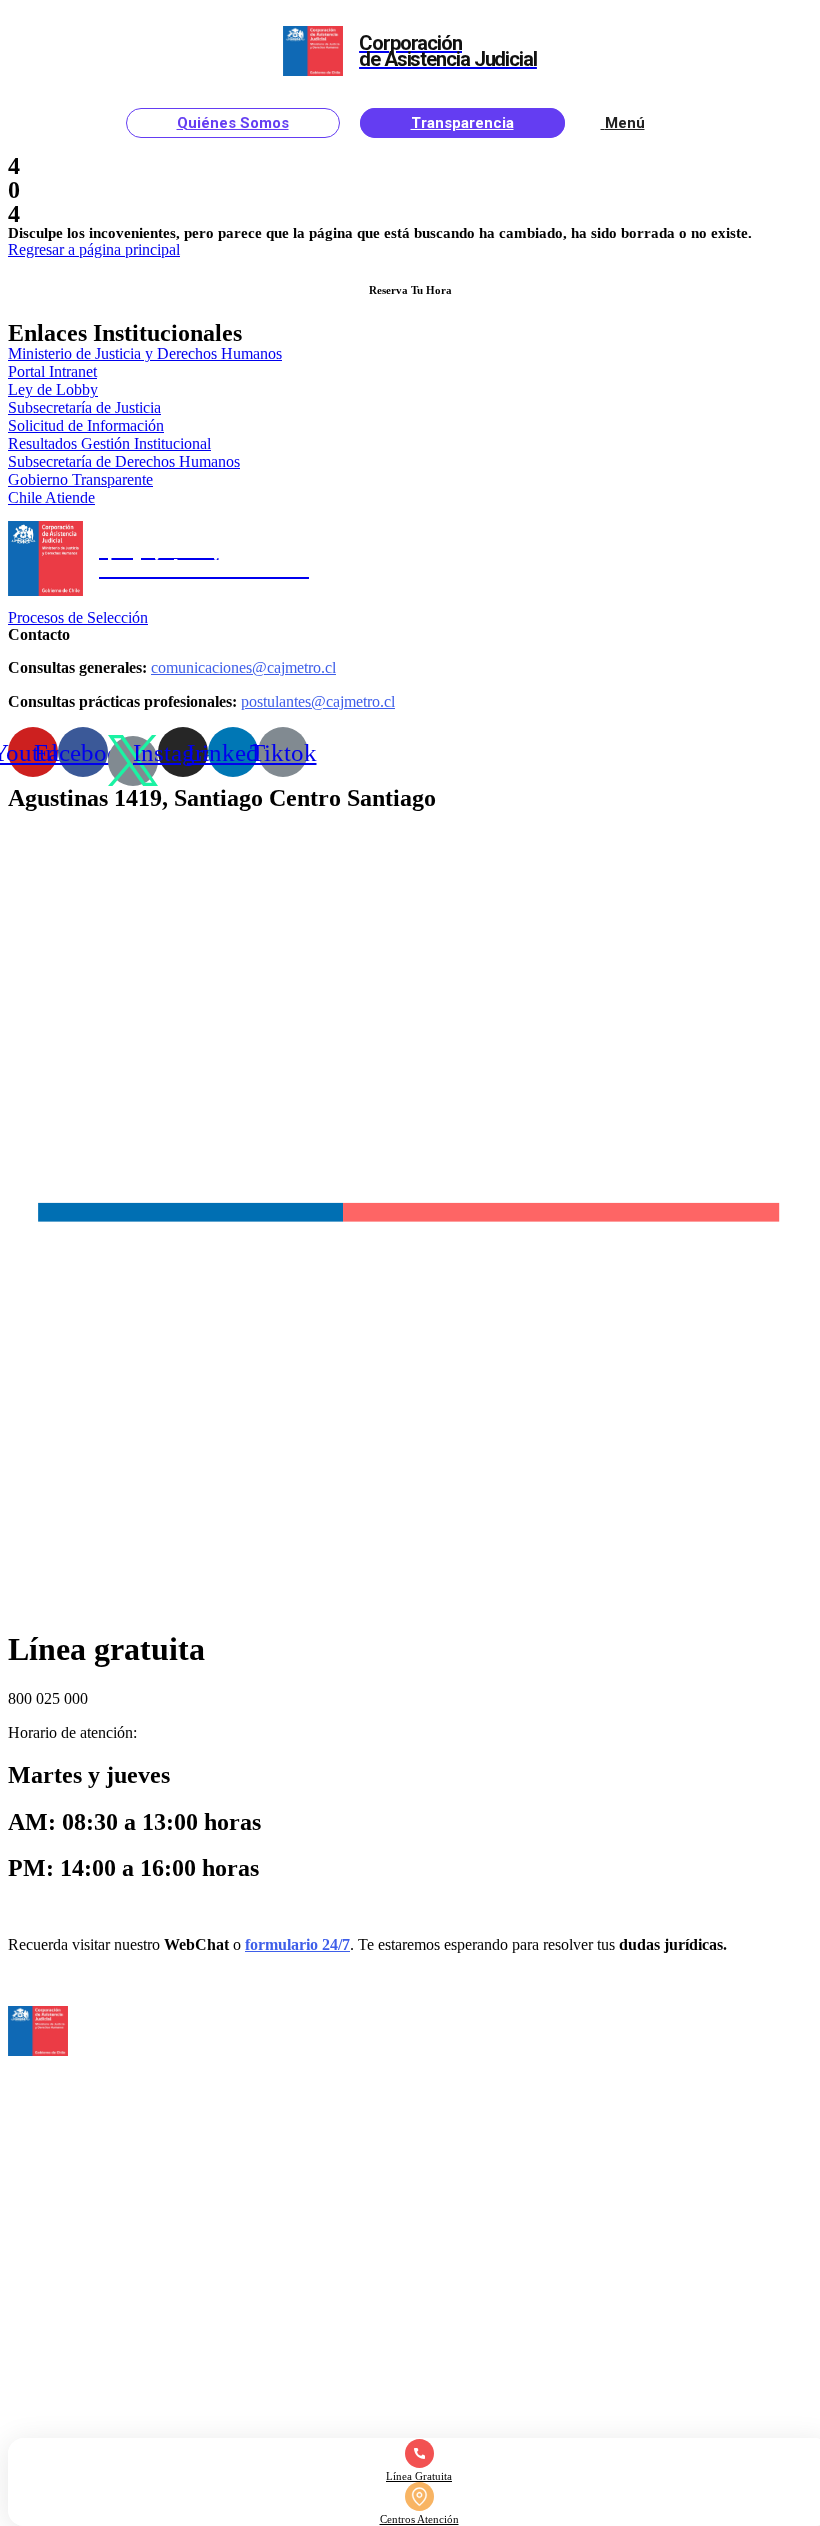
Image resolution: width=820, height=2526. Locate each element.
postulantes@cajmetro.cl (318, 701)
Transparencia (462, 123)
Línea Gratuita (419, 2476)
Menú (625, 123)
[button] (94, 249)
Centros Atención (419, 2519)
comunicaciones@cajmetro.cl (243, 667)
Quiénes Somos (233, 123)
